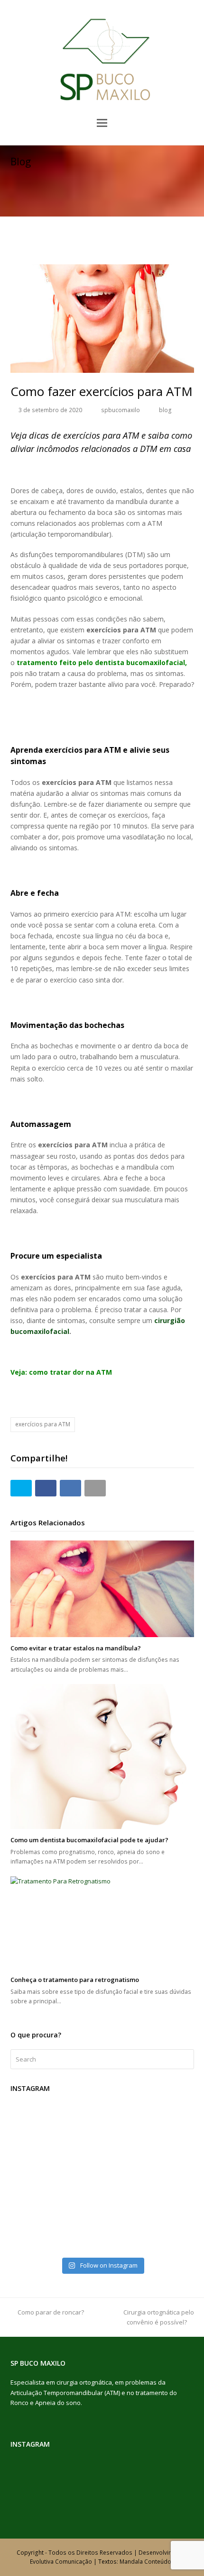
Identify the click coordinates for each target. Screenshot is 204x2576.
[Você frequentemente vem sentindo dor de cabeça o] (102, 2222)
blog (165, 410)
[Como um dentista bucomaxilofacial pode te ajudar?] (102, 1756)
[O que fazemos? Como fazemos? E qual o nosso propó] (102, 2124)
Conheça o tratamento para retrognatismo (75, 1980)
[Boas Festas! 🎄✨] (102, 2111)
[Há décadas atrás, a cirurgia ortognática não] (102, 2161)
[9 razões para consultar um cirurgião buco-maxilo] (102, 2198)
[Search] (102, 2059)
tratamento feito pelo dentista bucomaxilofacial (101, 662)
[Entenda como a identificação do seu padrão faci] (102, 2136)
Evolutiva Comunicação (62, 2562)
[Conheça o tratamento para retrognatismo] (102, 1923)
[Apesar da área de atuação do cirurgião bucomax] (102, 2173)
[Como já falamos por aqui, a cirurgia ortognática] (102, 2247)
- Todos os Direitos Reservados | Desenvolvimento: (116, 2553)
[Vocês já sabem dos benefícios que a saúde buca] (102, 2210)
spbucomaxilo (121, 410)
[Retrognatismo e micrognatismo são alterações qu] (102, 2185)
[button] (102, 122)
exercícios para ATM (43, 1424)
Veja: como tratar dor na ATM (61, 1372)
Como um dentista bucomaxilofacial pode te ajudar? (89, 1840)
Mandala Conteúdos (147, 2562)
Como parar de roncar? (51, 2312)
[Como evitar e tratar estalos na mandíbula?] (102, 1589)
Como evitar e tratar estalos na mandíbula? (76, 1648)
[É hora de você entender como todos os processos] (102, 2148)
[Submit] (185, 2059)
